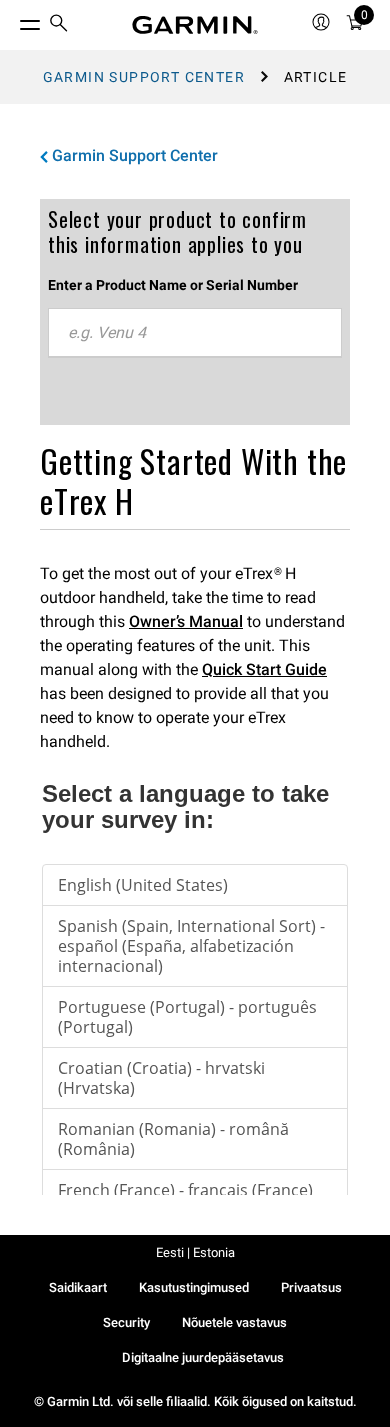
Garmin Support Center (144, 77)
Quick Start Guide (264, 669)
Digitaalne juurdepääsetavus (203, 1357)
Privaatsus (311, 1287)
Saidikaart (78, 1287)
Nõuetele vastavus (234, 1322)
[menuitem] (59, 25)
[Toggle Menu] (12, 20)
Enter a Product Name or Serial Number (173, 285)
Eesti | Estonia (195, 1252)
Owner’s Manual (186, 621)
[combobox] (195, 333)
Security (126, 1322)
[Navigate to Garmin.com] (195, 25)
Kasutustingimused (194, 1287)
